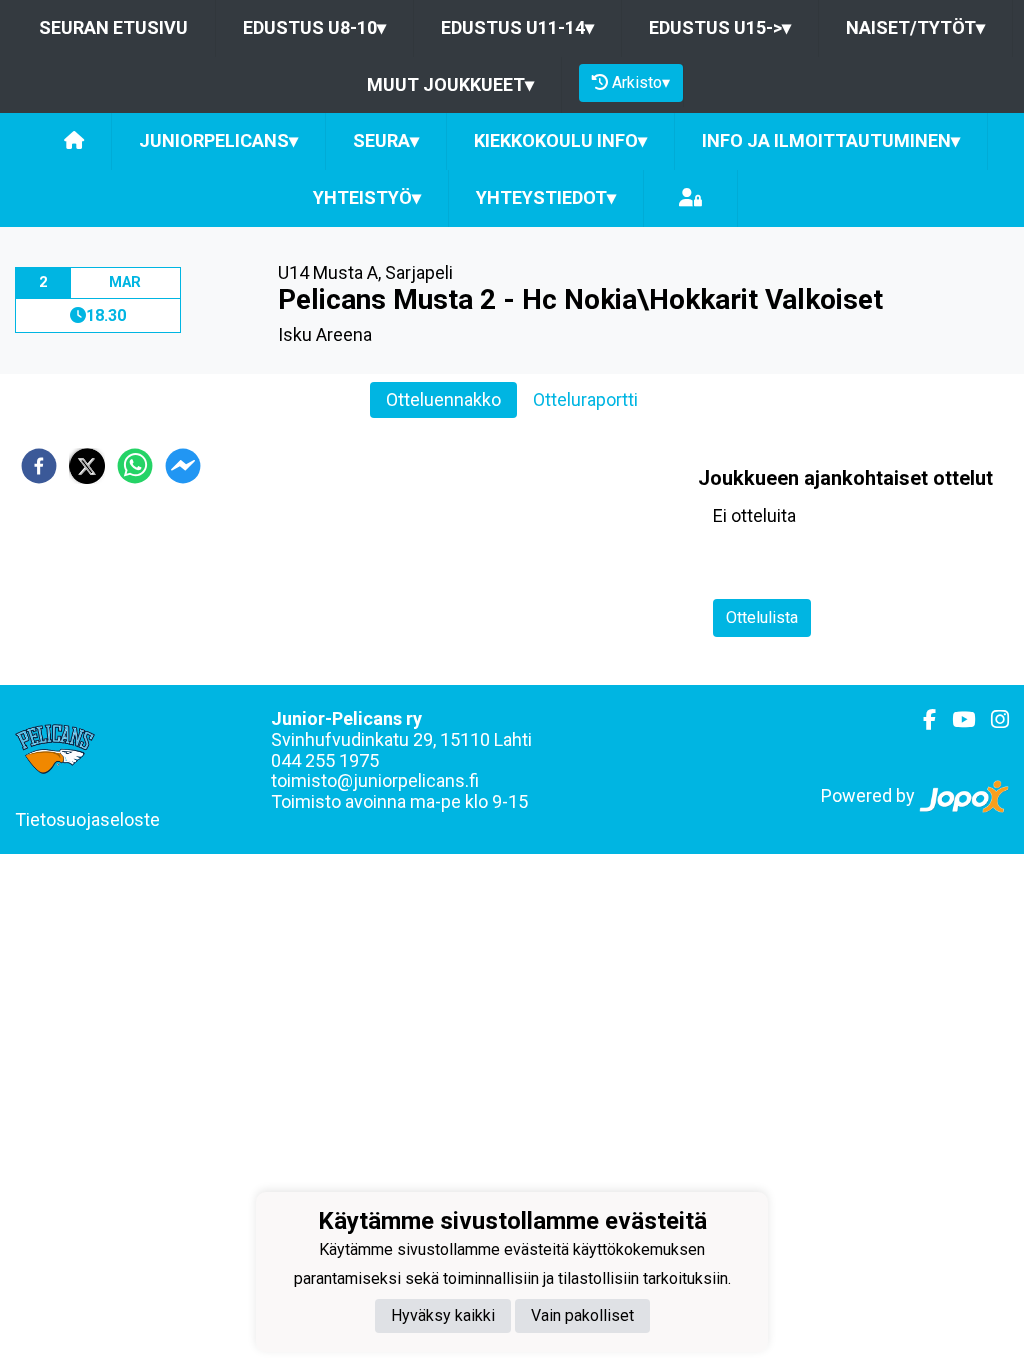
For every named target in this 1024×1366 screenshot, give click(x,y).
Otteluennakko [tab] (443, 399)
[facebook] (39, 466)
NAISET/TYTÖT (915, 27)
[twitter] (87, 466)
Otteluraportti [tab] (585, 399)
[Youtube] (955, 720)
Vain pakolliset (582, 1315)
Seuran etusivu (113, 27)
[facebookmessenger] (183, 466)
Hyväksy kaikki (443, 1315)
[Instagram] (992, 720)
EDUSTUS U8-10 (314, 27)
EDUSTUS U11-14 (517, 27)
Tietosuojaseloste (87, 819)
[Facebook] (921, 720)
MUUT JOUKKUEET (450, 84)
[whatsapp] (135, 466)
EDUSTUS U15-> (720, 27)
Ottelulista (762, 617)
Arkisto (641, 82)
